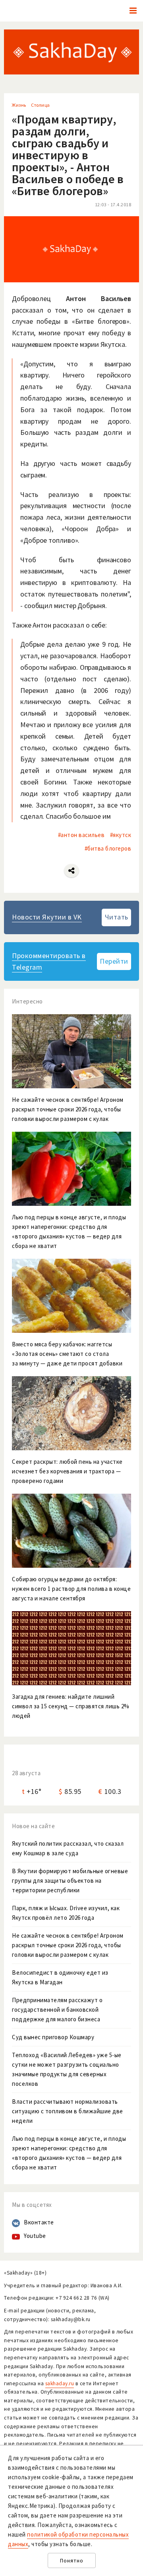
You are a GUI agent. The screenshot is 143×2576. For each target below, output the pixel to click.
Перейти (114, 961)
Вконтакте (39, 2222)
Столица (41, 105)
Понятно (72, 2561)
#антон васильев (81, 835)
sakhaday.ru (60, 2383)
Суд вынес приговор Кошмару (53, 2037)
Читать (117, 917)
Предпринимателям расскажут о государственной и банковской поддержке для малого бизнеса (57, 2010)
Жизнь (19, 105)
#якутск (121, 835)
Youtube (35, 2236)
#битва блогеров (108, 848)
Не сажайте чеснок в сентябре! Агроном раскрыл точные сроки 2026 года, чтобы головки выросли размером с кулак (68, 1945)
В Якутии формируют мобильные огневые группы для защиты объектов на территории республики (70, 1881)
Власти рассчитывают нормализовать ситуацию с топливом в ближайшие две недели (68, 2111)
